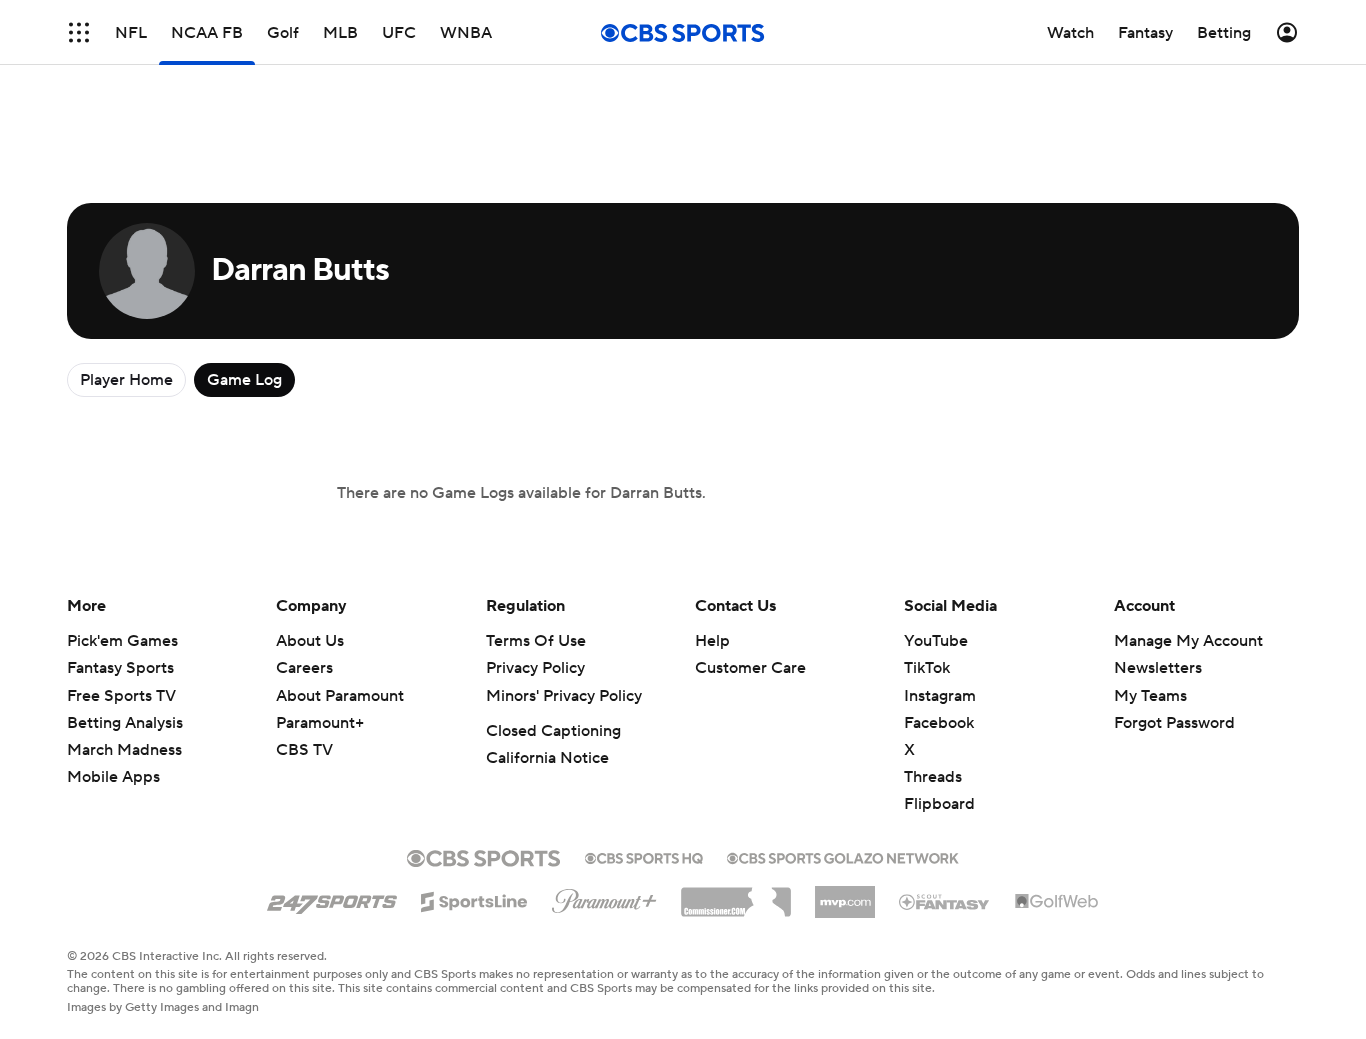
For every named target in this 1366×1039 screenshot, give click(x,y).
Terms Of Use (536, 641)
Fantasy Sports (120, 668)
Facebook (939, 723)
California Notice (547, 758)
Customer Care (750, 668)
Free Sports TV (121, 696)
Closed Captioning (553, 731)
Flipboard (939, 804)
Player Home (126, 380)
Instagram (940, 696)
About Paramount (340, 696)
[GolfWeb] (1057, 902)
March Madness (124, 750)
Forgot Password (1174, 723)
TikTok (927, 668)
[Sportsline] (474, 899)
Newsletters (1158, 668)
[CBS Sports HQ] (644, 856)
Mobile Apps (113, 777)
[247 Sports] (332, 898)
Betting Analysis (125, 723)
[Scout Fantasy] (945, 901)
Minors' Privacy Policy (564, 696)
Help (712, 641)
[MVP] (845, 894)
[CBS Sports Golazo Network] (843, 856)
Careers (304, 668)
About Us (310, 641)
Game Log (244, 380)
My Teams (1150, 696)
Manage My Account (1188, 641)
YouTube (936, 641)
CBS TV (304, 750)
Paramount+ (320, 723)
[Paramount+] (604, 897)
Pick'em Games (122, 641)
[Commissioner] (736, 895)
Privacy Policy (535, 668)
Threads (933, 777)
